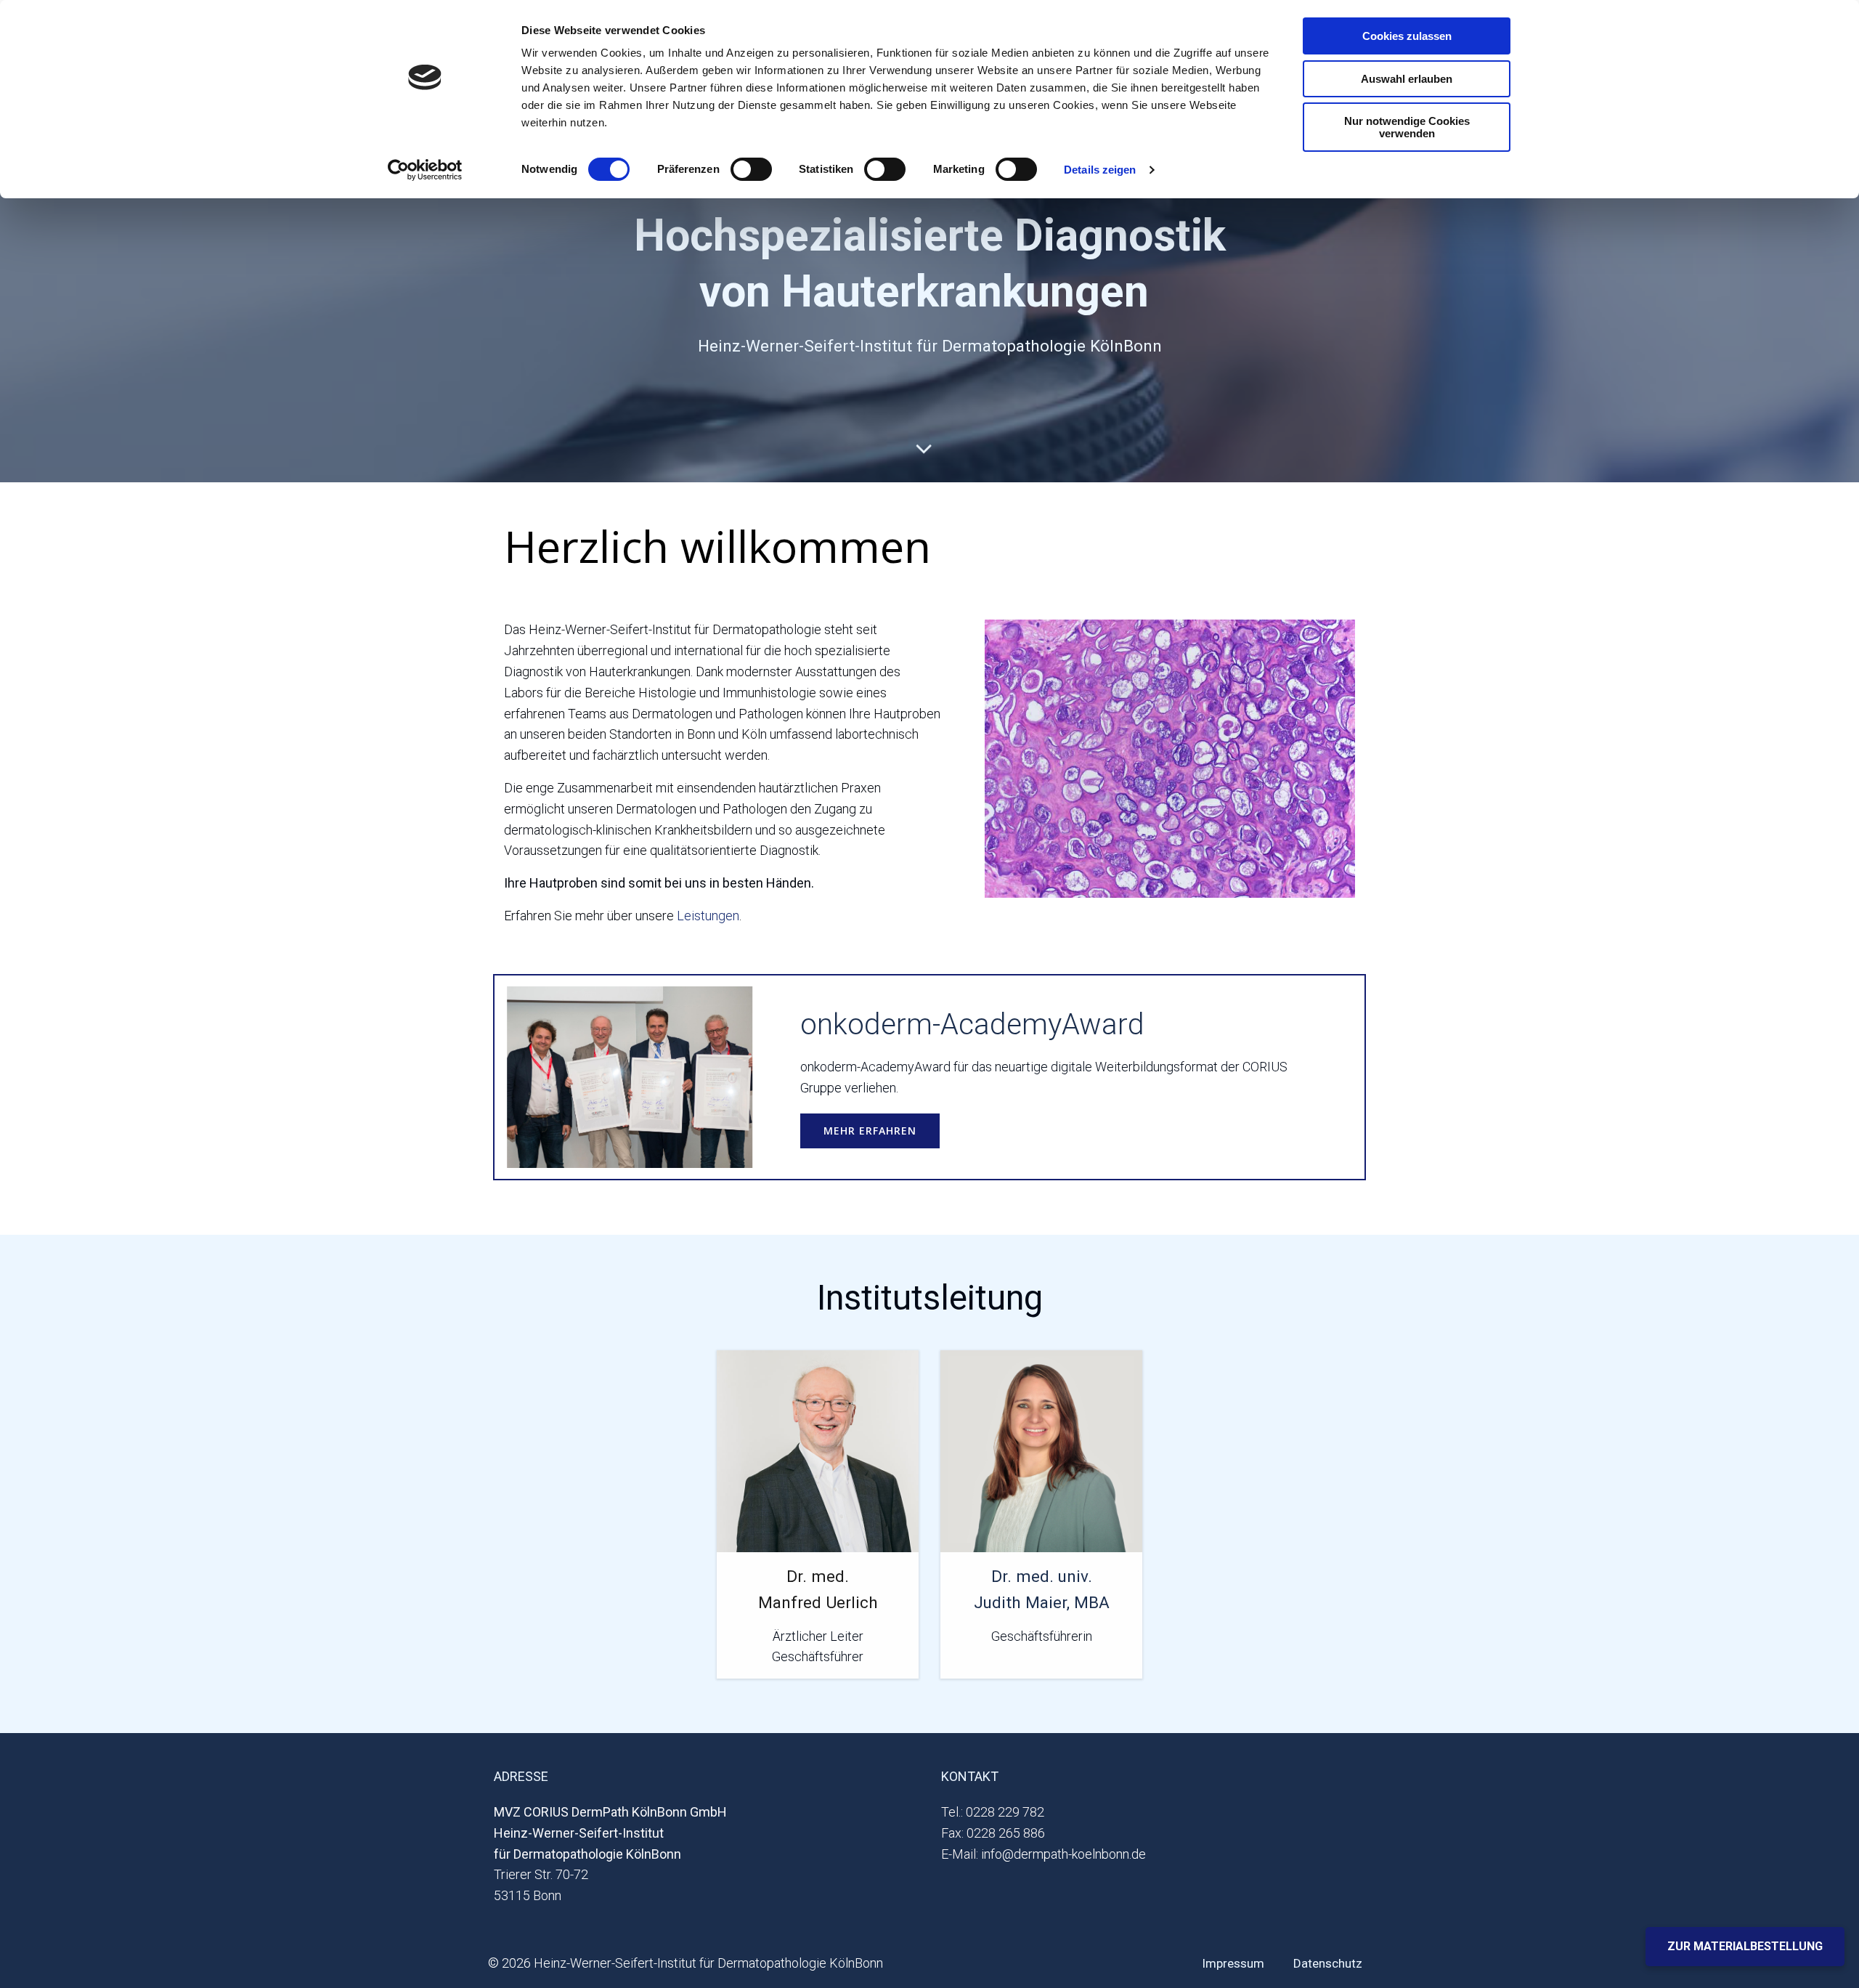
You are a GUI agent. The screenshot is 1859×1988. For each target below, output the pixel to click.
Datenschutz (1328, 1963)
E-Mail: (960, 1854)
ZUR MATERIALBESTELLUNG (1745, 1946)
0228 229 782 (1005, 1812)
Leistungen (708, 916)
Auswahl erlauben (1407, 79)
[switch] (751, 167)
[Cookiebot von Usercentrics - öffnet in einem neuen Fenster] (425, 170)
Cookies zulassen (1407, 36)
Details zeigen (1100, 170)
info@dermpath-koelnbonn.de (1063, 1854)
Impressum (1233, 1963)
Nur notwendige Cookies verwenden (1407, 127)
